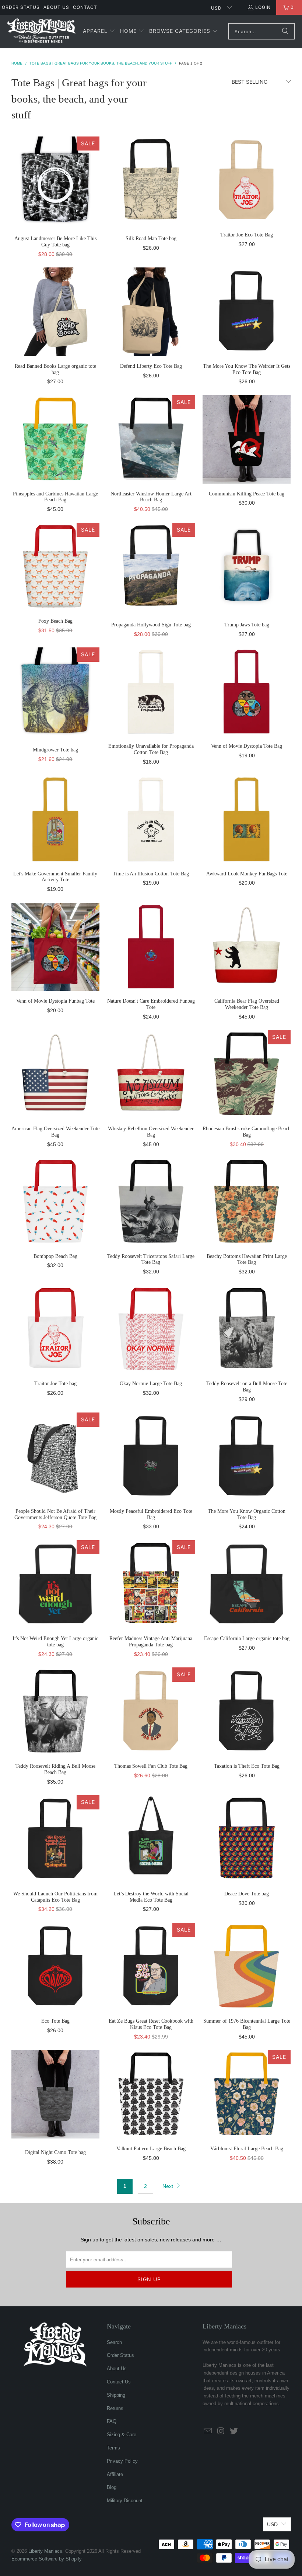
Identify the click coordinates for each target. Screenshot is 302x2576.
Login (263, 7)
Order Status (21, 7)
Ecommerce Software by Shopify (47, 2559)
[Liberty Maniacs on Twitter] (234, 2431)
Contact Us (119, 2382)
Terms (113, 2448)
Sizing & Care (122, 2435)
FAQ (112, 2421)
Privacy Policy (122, 2461)
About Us (56, 7)
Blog (112, 2487)
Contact (85, 7)
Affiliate (115, 2474)
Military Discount (125, 2501)
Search (114, 2342)
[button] (99, 31)
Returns (115, 2408)
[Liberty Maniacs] (41, 32)
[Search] (285, 31)
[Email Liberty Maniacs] (208, 2431)
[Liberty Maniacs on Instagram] (221, 2431)
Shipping (116, 2395)
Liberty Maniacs (45, 2551)
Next (168, 2186)
